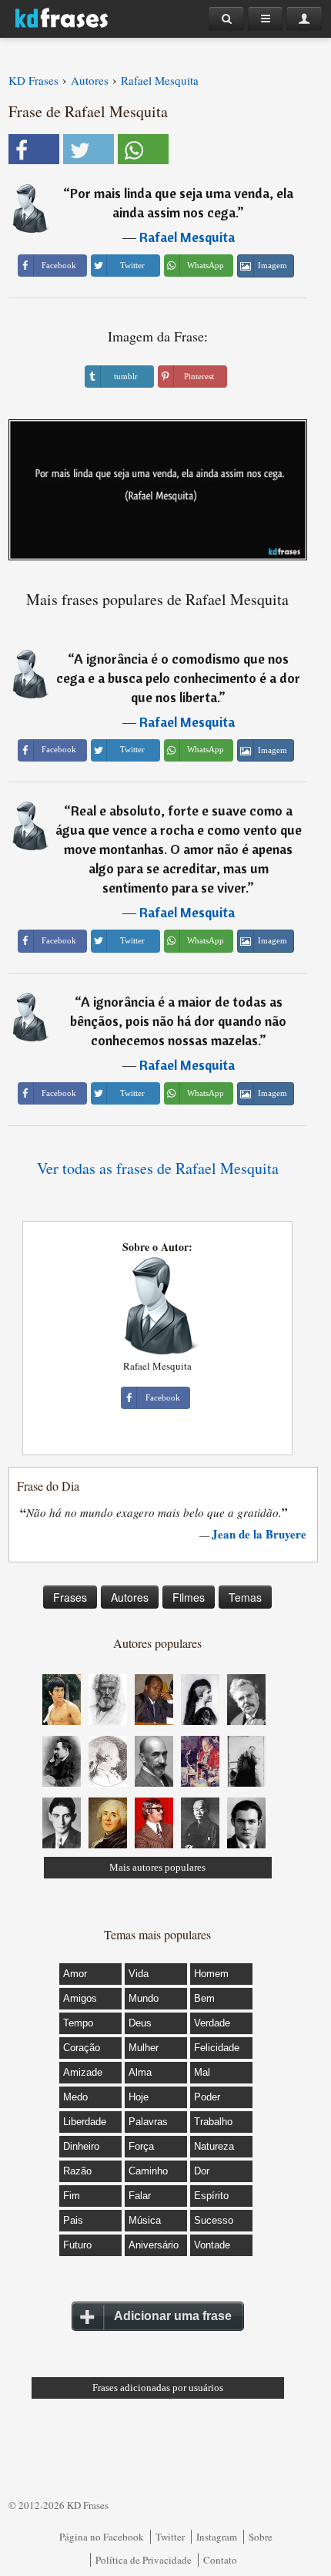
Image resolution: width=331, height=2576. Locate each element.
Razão (77, 2171)
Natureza (214, 2146)
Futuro (77, 2245)
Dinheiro (81, 2146)
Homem (211, 1974)
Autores (130, 1597)
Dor (202, 2171)
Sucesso (214, 2220)
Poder (207, 2097)
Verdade (212, 2023)
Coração (82, 2048)
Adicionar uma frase (173, 2316)
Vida (139, 1974)
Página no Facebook (102, 2537)
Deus (140, 2023)
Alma (140, 2072)
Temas (245, 1597)
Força (141, 2146)
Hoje (139, 2097)
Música (145, 2220)
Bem (204, 1998)
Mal (202, 2072)
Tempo (78, 2023)
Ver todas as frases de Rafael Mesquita (158, 1168)
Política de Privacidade (144, 2560)
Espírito (211, 2196)
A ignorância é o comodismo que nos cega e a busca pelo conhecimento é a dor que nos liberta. (178, 678)
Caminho (148, 2171)
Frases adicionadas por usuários (158, 2388)
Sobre (261, 2537)
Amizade (83, 2072)
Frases (70, 1597)
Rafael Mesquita (187, 237)
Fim (72, 2196)
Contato (220, 2560)
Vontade (212, 2245)
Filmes (189, 1597)
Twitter (170, 2537)
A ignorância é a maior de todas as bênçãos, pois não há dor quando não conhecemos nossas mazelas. (178, 1021)
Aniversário (154, 2245)
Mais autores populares (157, 1867)
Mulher (144, 2048)
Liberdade (85, 2122)
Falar (140, 2196)
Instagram (217, 2537)
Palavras (148, 2122)
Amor (75, 1974)
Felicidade (217, 2048)
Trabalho (213, 2122)
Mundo (144, 1998)
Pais (73, 2220)
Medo (75, 2097)
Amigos (80, 1998)
